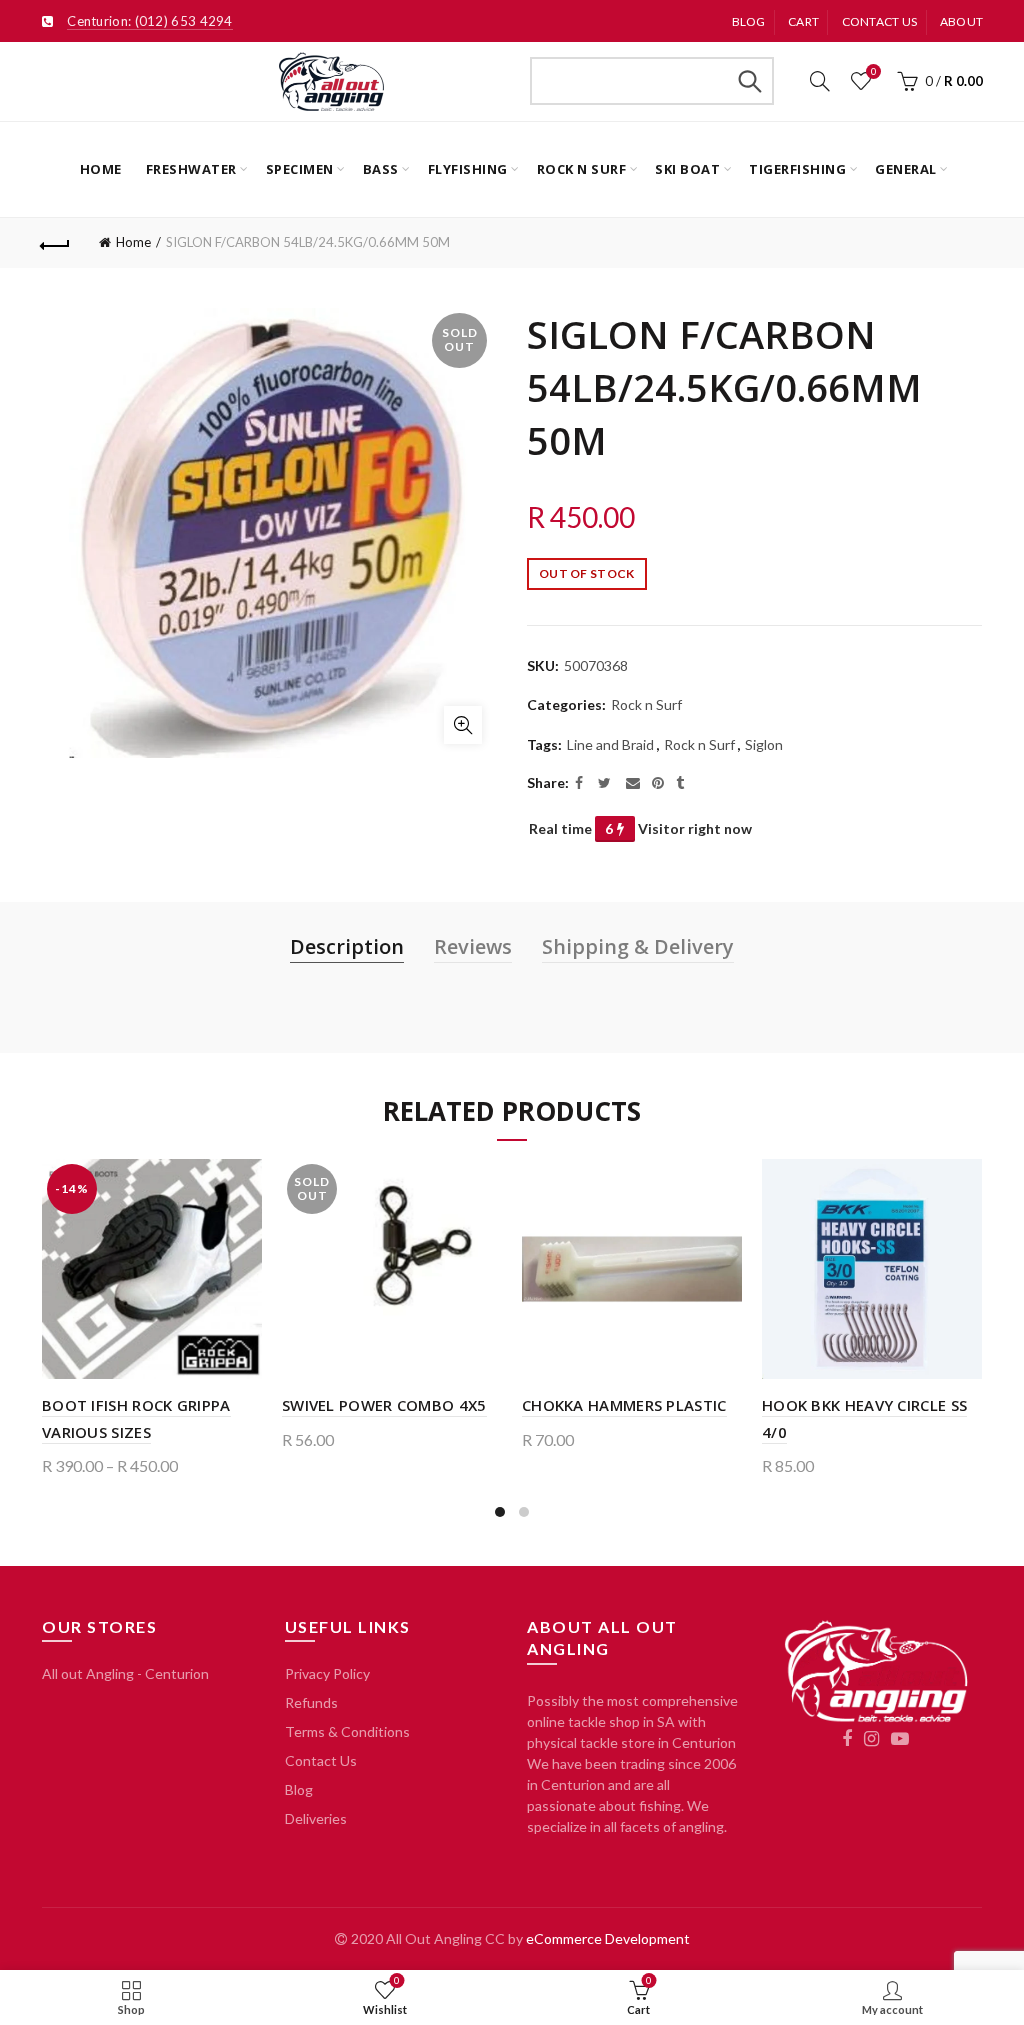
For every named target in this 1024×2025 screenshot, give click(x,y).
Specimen (300, 169)
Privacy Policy (327, 1673)
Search (749, 81)
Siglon (764, 744)
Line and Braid (610, 744)
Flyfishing (468, 169)
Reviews (473, 946)
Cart (803, 21)
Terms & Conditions (347, 1731)
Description (347, 946)
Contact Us (321, 1760)
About (962, 21)
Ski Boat (687, 169)
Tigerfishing (797, 169)
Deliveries (316, 1818)
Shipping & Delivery (638, 946)
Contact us (880, 21)
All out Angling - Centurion (125, 1673)
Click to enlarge (463, 725)
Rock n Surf (582, 169)
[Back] (56, 243)
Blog (749, 21)
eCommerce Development (608, 1938)
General (906, 169)
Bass (381, 169)
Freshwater (191, 169)
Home (101, 169)
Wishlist (873, 71)
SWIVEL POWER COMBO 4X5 (384, 1405)
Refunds (311, 1702)
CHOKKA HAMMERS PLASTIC (624, 1405)
